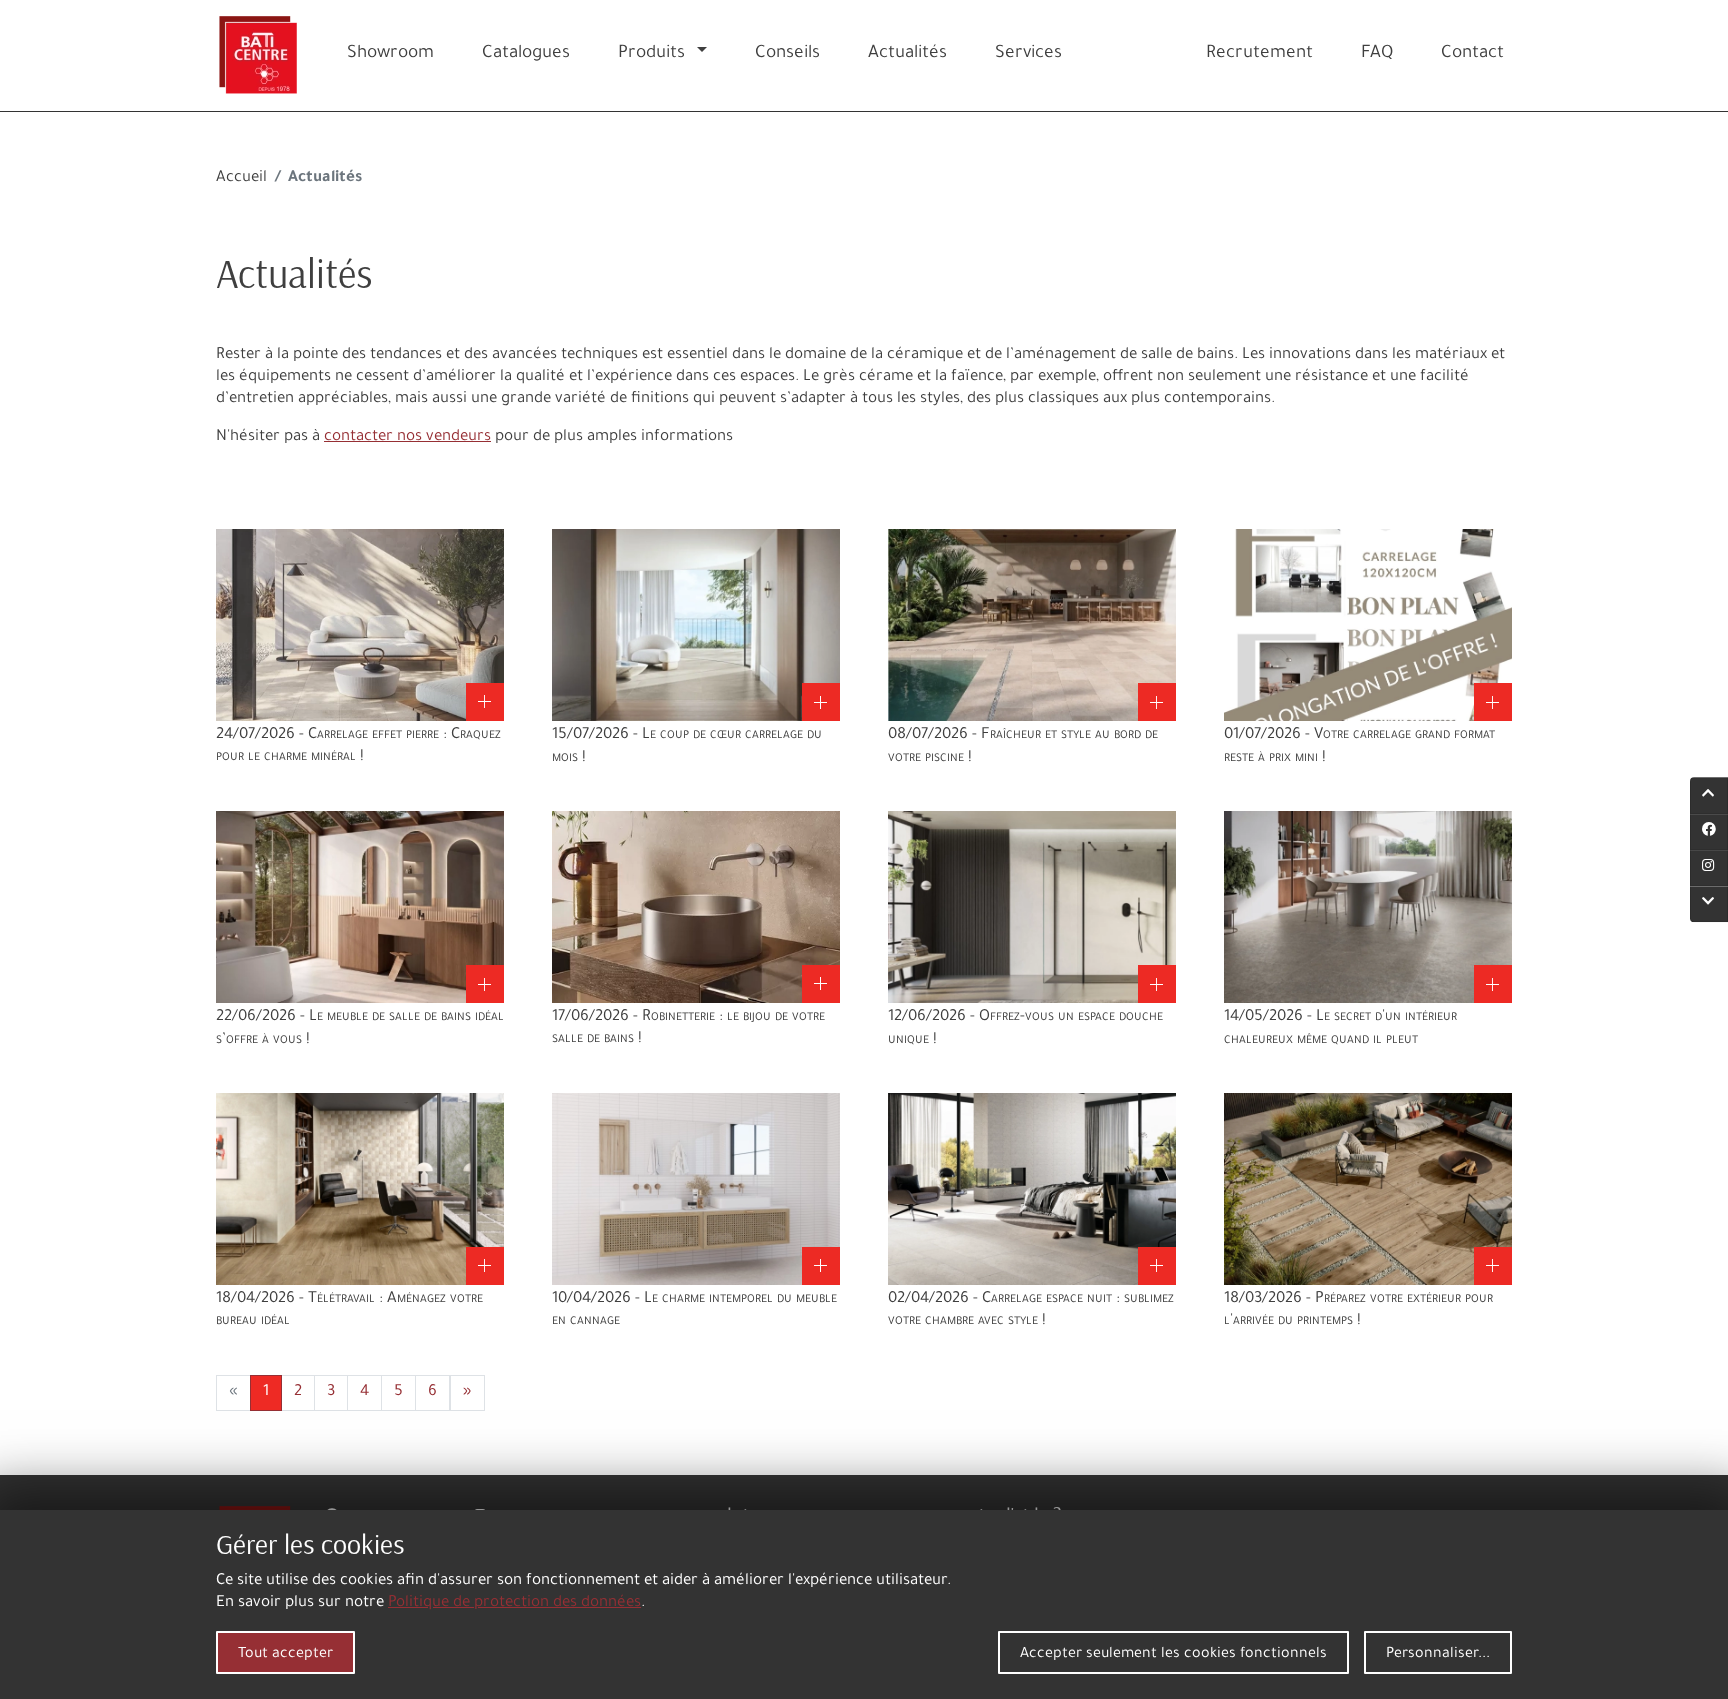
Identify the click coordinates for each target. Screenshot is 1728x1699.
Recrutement (1259, 54)
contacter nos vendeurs (407, 437)
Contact (1472, 54)
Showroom (390, 54)
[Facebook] (1709, 832)
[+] (360, 626)
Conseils (787, 54)
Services (1028, 54)
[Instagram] (1709, 868)
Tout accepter (285, 1655)
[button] (706, 55)
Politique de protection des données (514, 1603)
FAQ (1377, 54)
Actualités (907, 54)
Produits (651, 54)
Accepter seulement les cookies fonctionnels (1173, 1655)
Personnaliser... (1438, 1655)
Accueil (241, 178)
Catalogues (526, 54)
